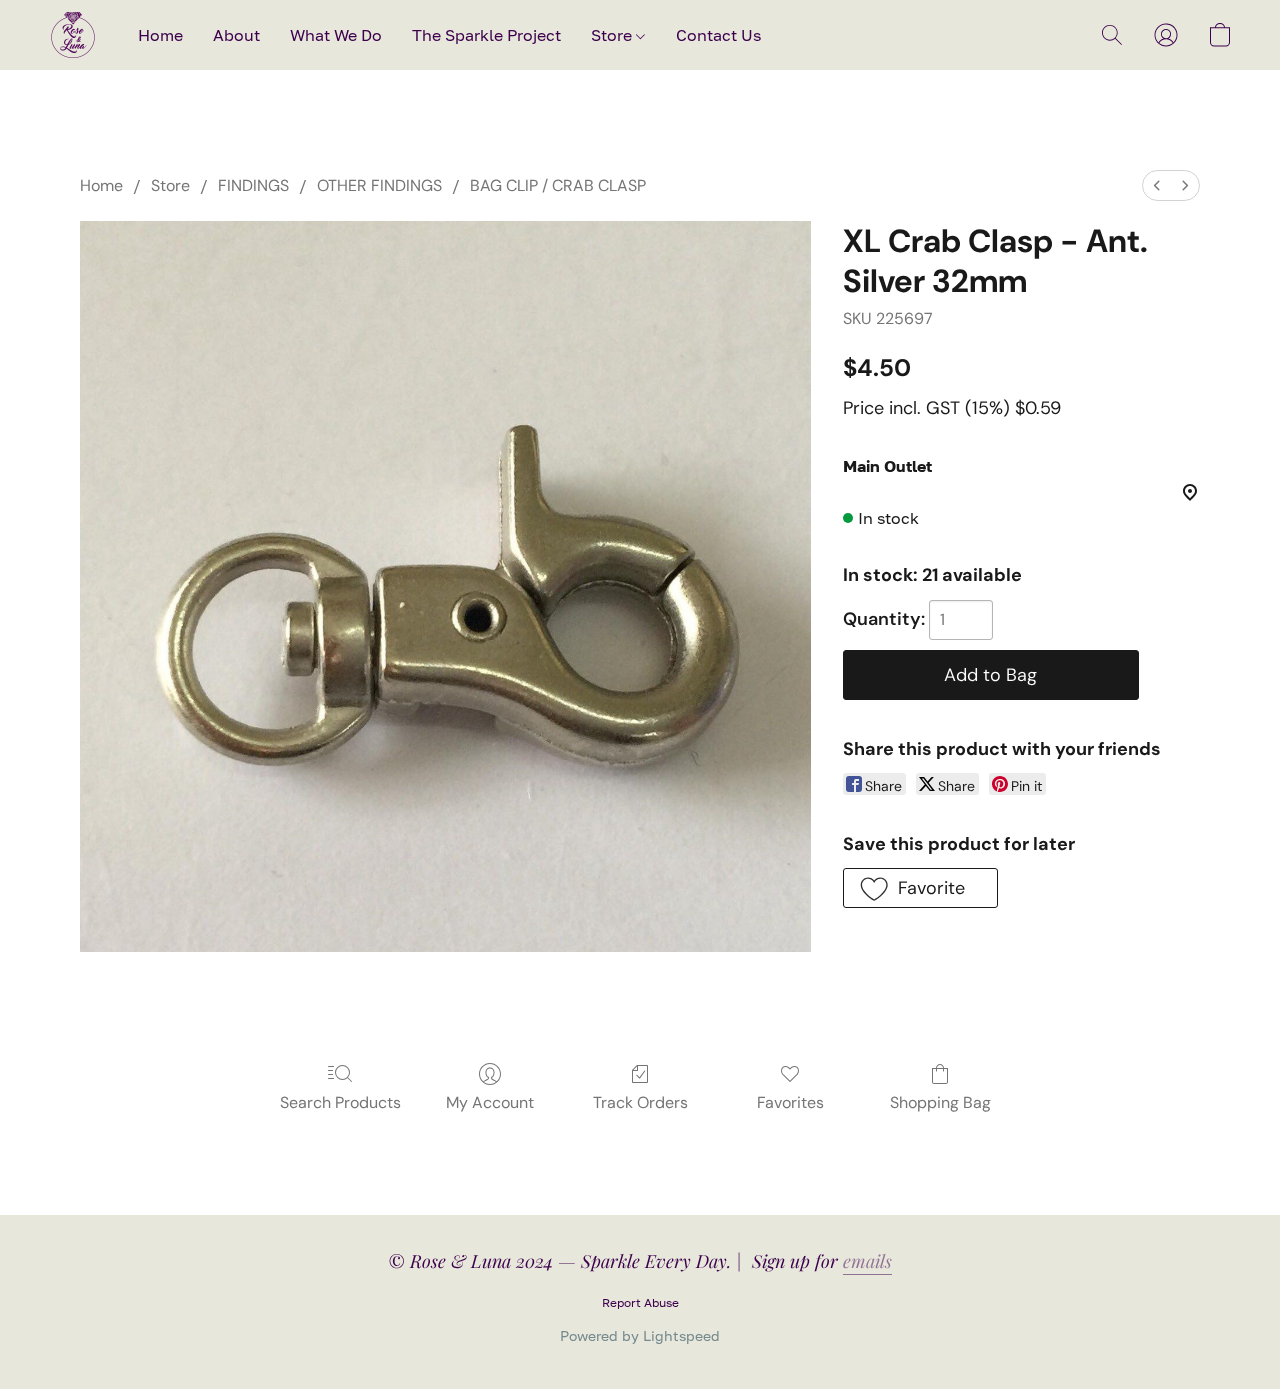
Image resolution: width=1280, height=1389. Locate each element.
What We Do (336, 35)
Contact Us (718, 35)
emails (867, 1261)
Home (160, 35)
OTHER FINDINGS (379, 185)
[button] (73, 35)
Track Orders (640, 1102)
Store (613, 35)
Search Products (340, 1102)
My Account (490, 1102)
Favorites (790, 1102)
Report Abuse (640, 1302)
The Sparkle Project (486, 35)
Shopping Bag (940, 1102)
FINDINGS (253, 185)
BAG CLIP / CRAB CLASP (558, 185)
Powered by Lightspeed (640, 1335)
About (236, 35)
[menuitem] (1157, 185)
